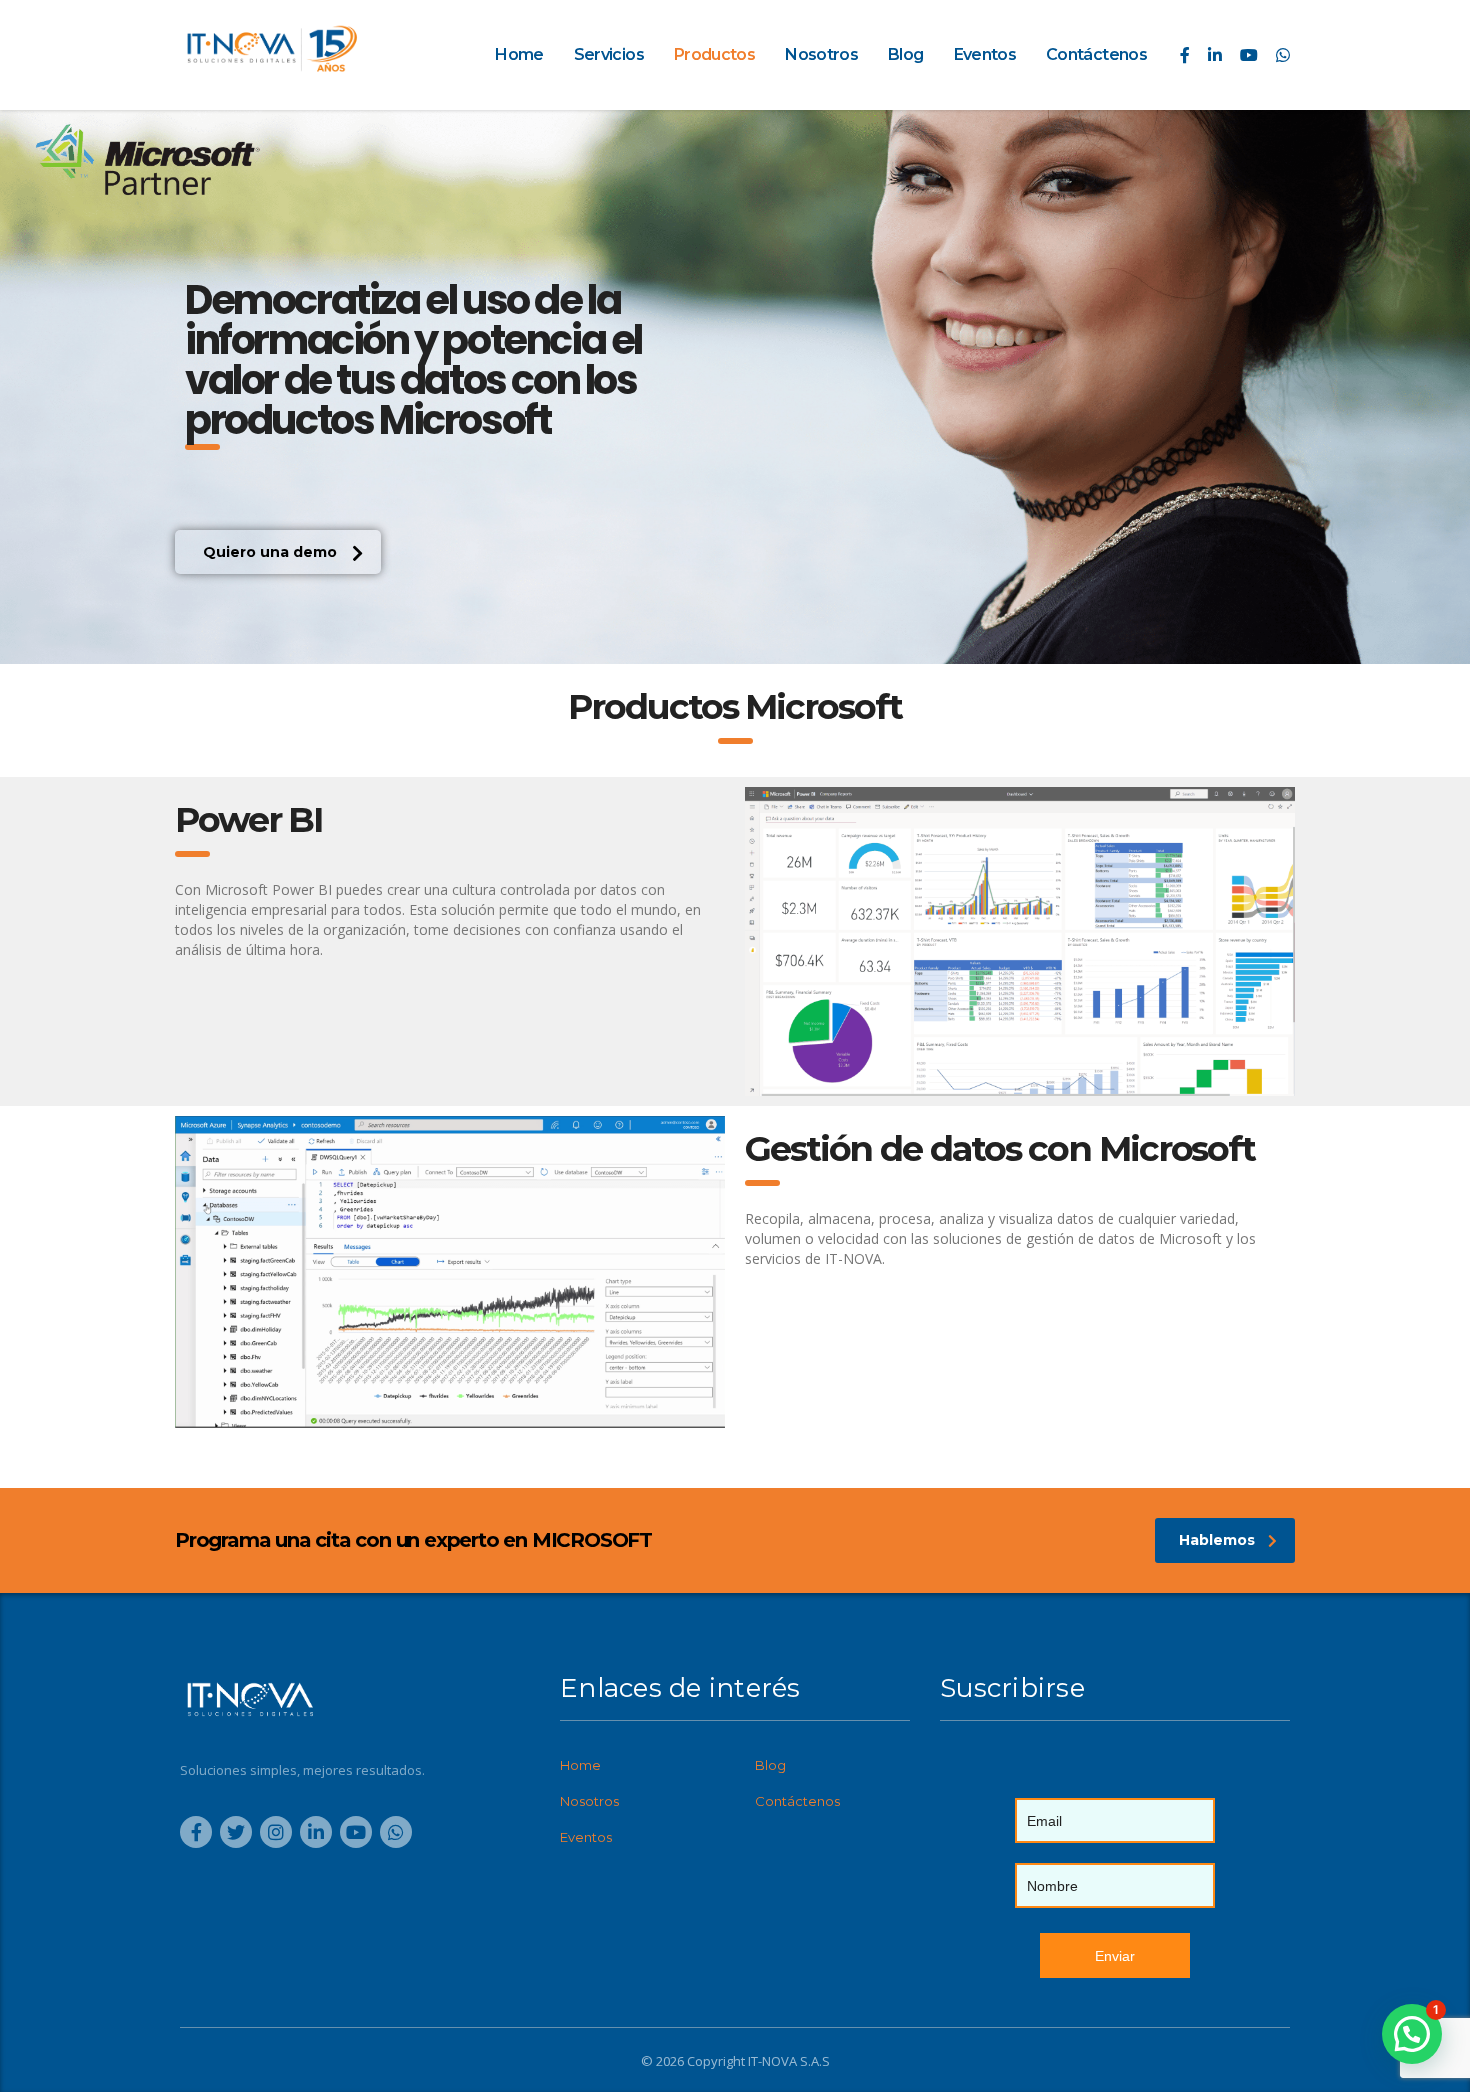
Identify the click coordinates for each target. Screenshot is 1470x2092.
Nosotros (821, 54)
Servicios (609, 54)
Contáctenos (1096, 54)
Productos (714, 54)
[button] (278, 552)
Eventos (985, 54)
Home (519, 54)
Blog (905, 54)
